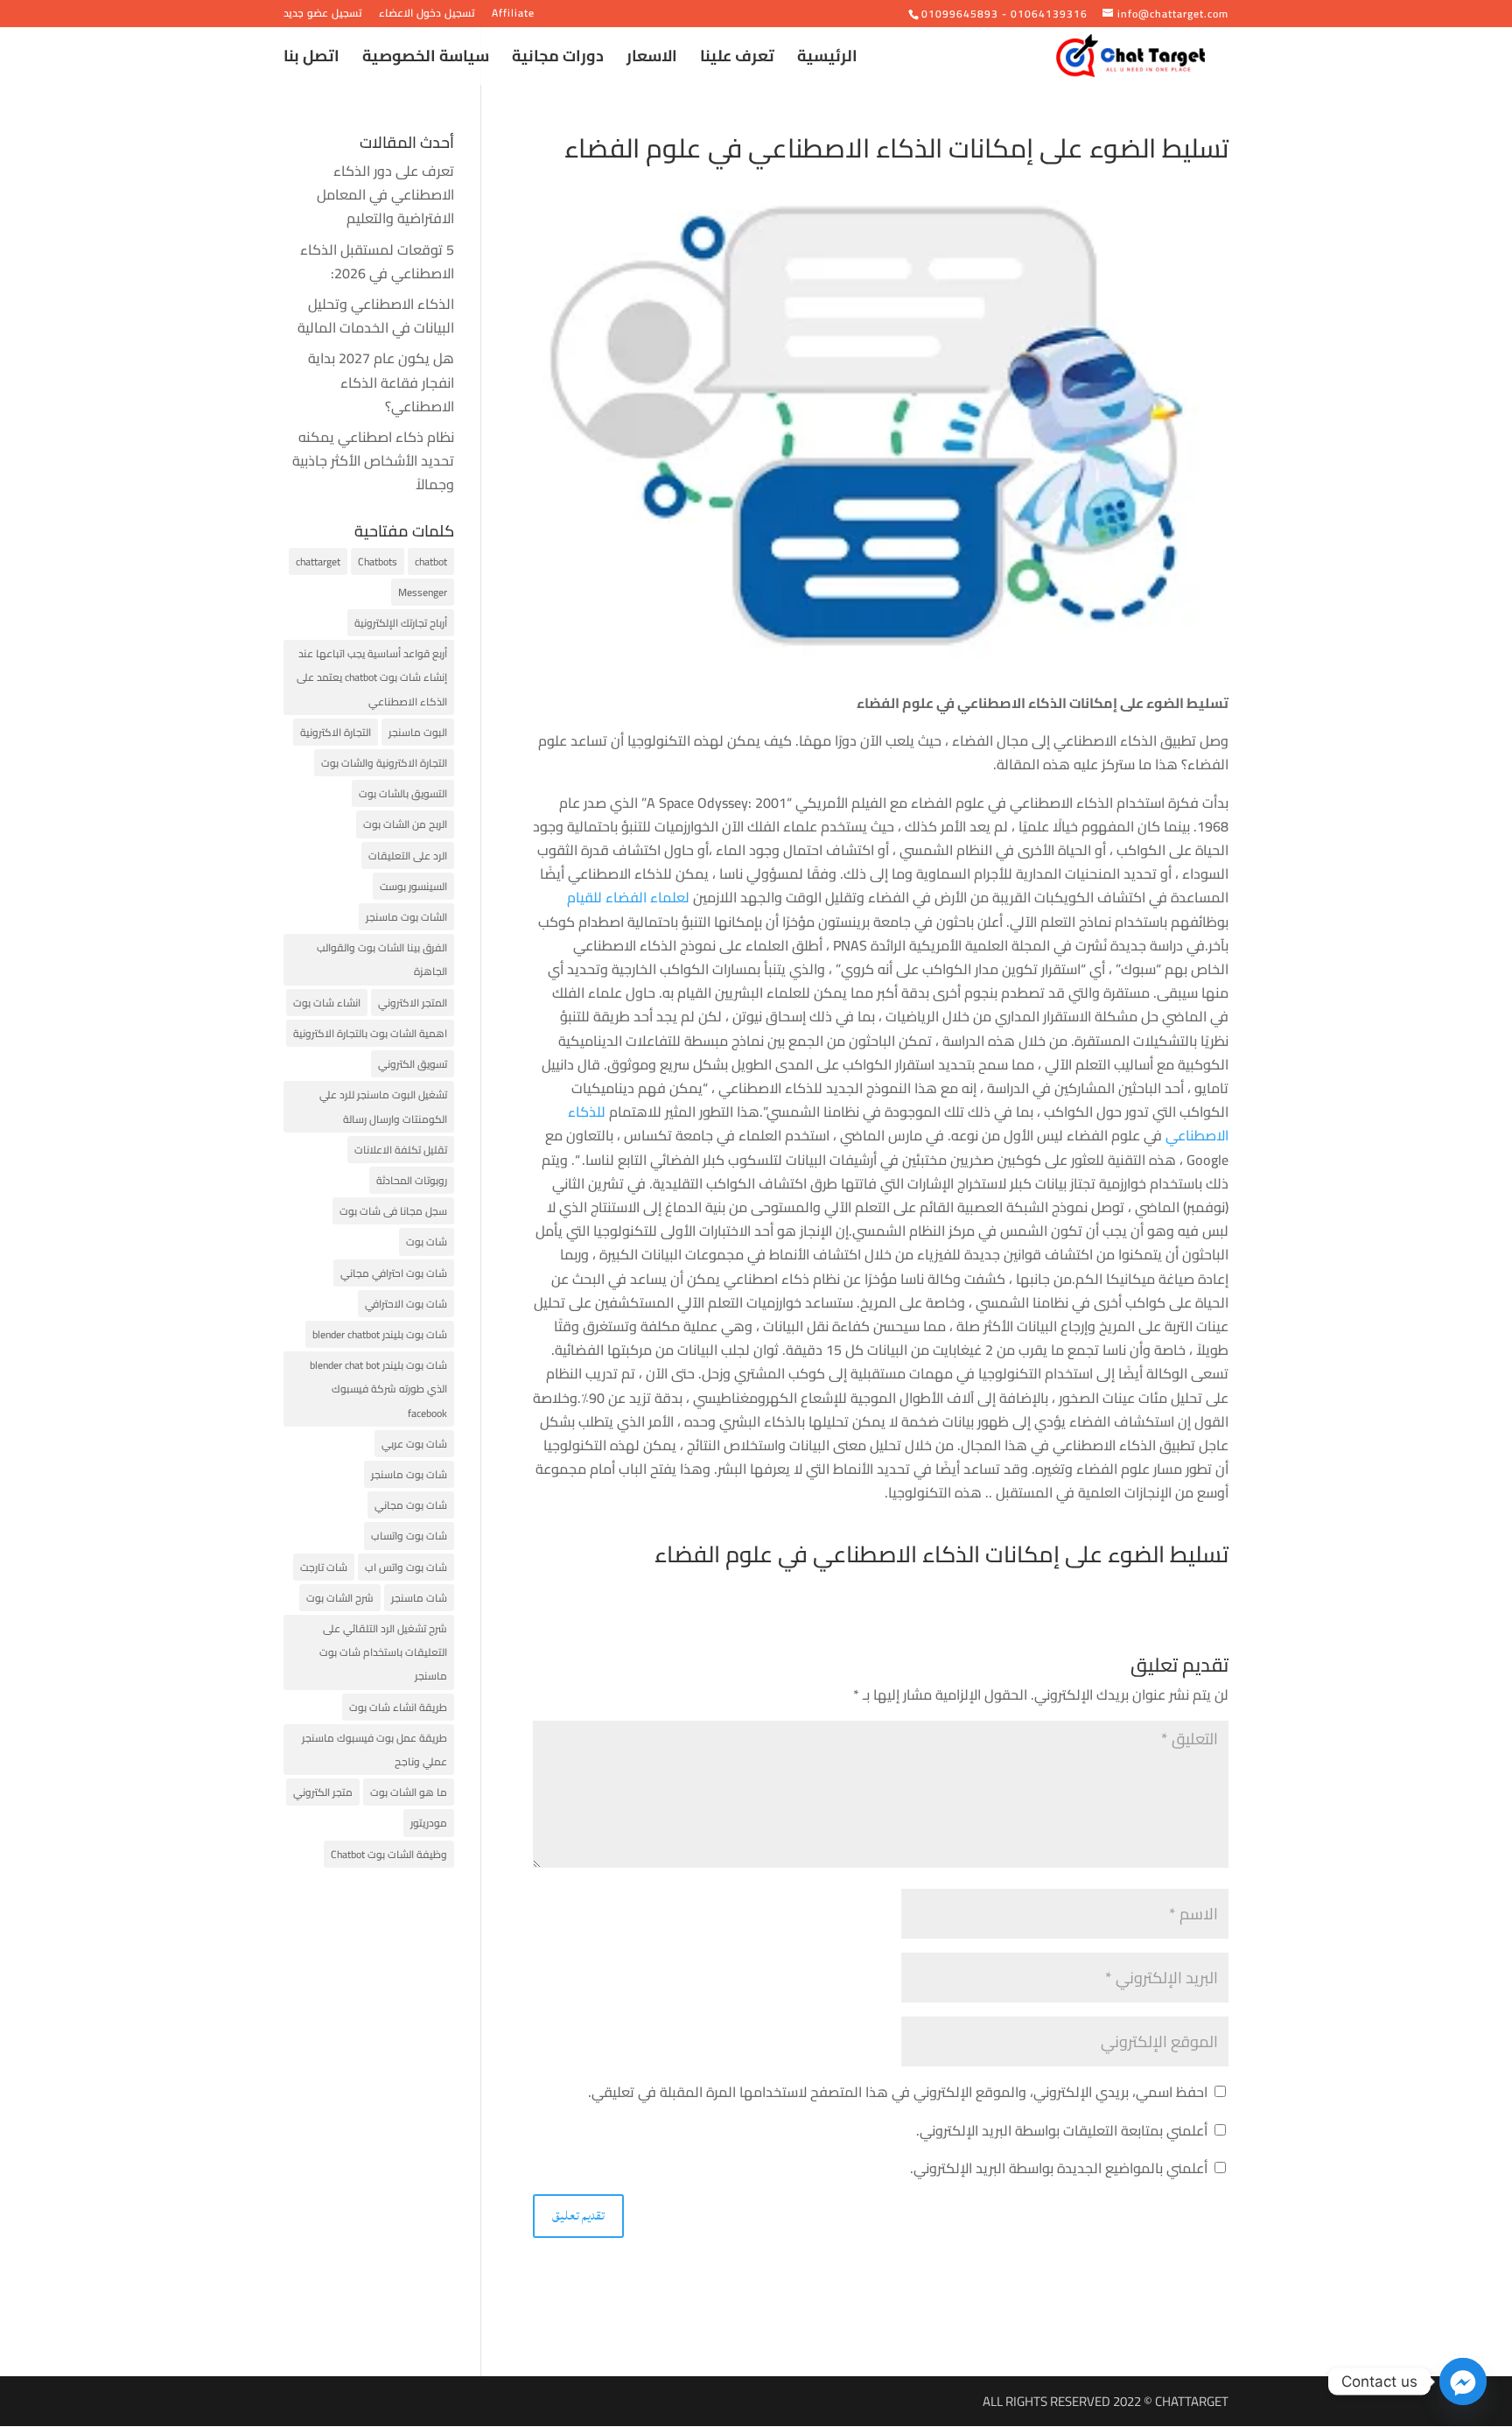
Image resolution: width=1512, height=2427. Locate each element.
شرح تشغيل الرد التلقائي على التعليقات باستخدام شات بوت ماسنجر (383, 1652)
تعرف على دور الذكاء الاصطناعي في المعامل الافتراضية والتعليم (385, 194)
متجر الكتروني (323, 1792)
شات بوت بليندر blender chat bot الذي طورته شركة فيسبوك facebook (378, 1389)
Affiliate (513, 15)
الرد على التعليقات (408, 856)
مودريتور (429, 1823)
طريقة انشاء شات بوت (398, 1707)
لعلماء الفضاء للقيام (630, 897)
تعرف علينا (737, 60)
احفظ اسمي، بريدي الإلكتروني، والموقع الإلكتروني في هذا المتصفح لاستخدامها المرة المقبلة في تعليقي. (898, 2092)
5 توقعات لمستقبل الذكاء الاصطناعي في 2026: (377, 261)
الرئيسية (827, 60)
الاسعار (652, 60)
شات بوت (427, 1242)
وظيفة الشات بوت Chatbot (389, 1854)
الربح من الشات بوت (405, 824)
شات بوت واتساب (409, 1536)
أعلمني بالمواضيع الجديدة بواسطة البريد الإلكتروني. (1059, 2168)
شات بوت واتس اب (406, 1567)
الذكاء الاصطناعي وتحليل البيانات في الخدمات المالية (376, 316)
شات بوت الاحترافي (406, 1304)
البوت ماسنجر (418, 732)
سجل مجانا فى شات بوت (393, 1211)
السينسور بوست (413, 886)
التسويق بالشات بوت (403, 793)
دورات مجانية (558, 60)
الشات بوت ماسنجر (406, 917)
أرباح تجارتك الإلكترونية (401, 623)
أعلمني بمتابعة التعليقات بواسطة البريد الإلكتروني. (1062, 2130)
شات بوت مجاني (411, 1505)
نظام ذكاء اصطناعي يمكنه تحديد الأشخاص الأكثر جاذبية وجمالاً (373, 460)
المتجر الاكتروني (413, 1003)
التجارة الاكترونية (336, 732)
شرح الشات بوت (340, 1598)
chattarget (318, 561)
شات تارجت (324, 1567)
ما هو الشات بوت (409, 1792)
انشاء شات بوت (327, 1003)
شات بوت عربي (414, 1444)
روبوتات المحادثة (412, 1180)
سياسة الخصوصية (426, 60)
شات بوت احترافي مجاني (394, 1273)
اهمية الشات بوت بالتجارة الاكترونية (370, 1033)
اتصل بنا (311, 60)
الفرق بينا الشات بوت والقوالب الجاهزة (382, 959)
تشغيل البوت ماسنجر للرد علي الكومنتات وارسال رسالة (383, 1106)
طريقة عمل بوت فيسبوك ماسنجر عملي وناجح (374, 1750)
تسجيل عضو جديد (323, 15)
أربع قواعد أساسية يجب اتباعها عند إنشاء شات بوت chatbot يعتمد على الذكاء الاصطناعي (372, 677)
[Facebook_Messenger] (1463, 2381)
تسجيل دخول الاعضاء (427, 15)
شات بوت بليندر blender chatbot (380, 1334)
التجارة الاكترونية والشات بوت (384, 763)
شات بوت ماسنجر (409, 1474)
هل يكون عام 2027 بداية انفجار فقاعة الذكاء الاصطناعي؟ (381, 382)
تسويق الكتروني (413, 1064)
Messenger (423, 592)
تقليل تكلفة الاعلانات (401, 1150)
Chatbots (378, 561)
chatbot (431, 561)
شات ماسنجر (419, 1598)
